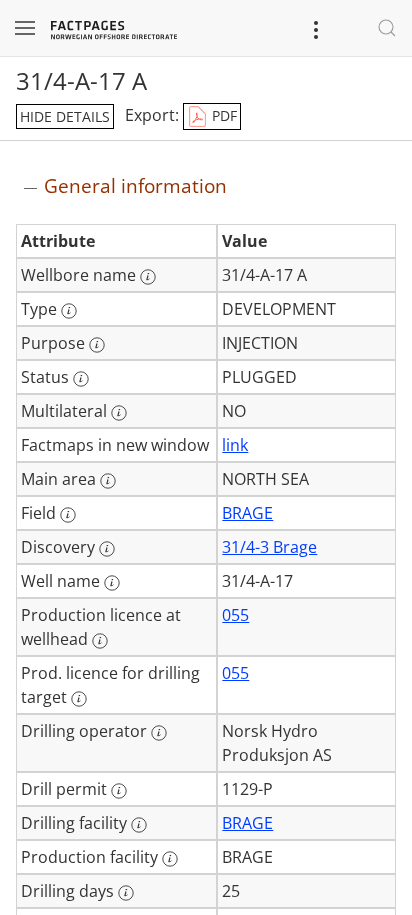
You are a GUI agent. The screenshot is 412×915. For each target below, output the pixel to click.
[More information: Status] (81, 379)
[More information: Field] (68, 515)
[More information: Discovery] (107, 549)
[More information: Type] (69, 311)
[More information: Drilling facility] (139, 825)
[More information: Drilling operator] (159, 733)
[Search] (387, 28)
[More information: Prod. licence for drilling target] (79, 699)
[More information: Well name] (112, 583)
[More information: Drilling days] (126, 893)
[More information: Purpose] (97, 345)
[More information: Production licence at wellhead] (100, 641)
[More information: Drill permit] (119, 791)
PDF (222, 115)
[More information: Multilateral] (119, 413)
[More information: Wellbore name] (148, 277)
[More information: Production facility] (170, 859)
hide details (65, 116)
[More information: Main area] (108, 481)
